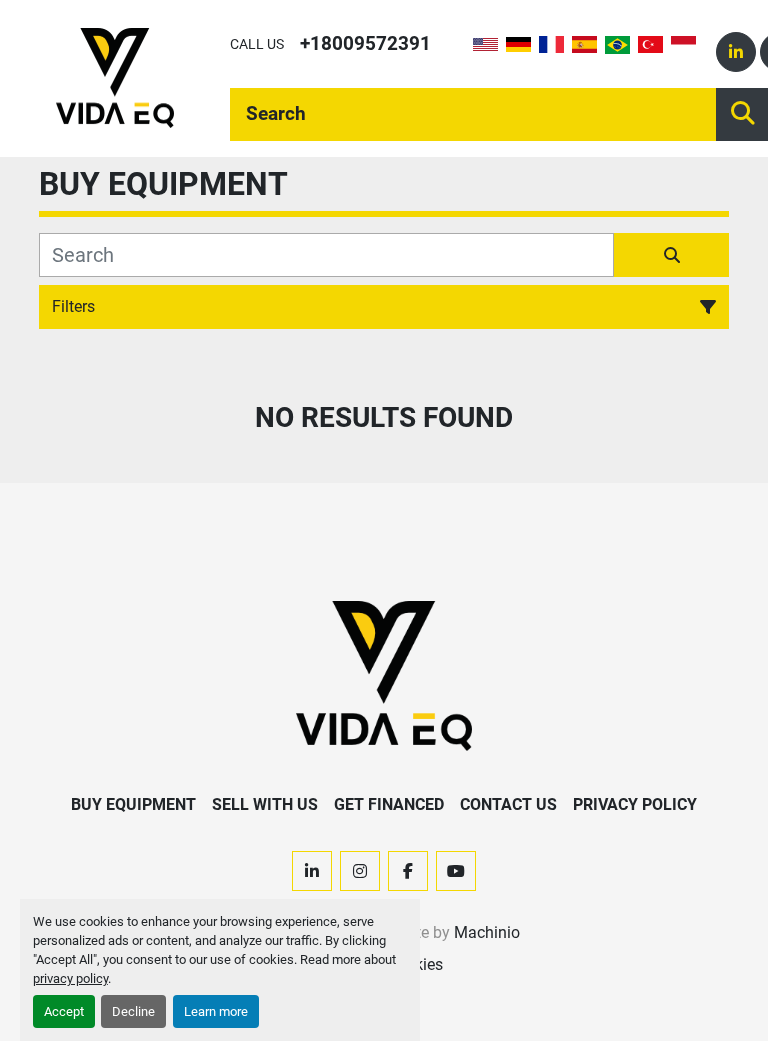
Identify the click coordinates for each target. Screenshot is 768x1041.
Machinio (487, 932)
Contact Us (508, 804)
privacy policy (70, 978)
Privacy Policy (635, 804)
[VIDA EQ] (384, 674)
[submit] (671, 255)
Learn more (216, 1011)
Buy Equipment (133, 804)
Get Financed (389, 804)
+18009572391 (365, 43)
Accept (64, 1011)
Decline (133, 1011)
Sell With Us (265, 804)
